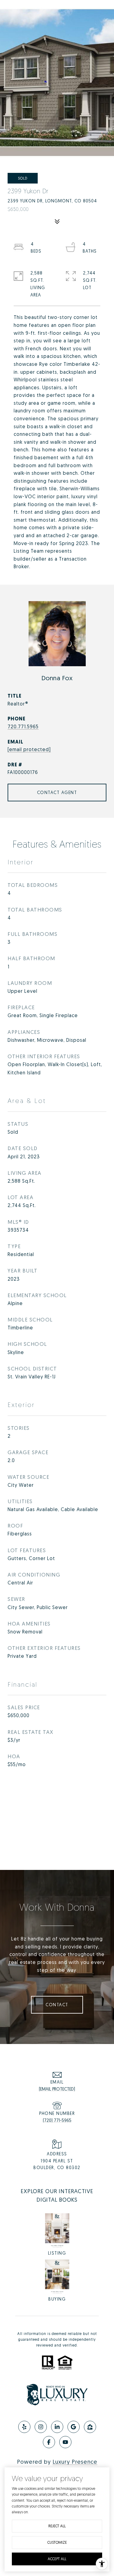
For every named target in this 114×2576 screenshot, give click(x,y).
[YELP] (24, 2427)
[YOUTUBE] (65, 2442)
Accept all (57, 2559)
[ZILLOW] (90, 2427)
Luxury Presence (75, 2462)
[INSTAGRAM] (41, 2427)
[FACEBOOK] (49, 2442)
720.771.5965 (23, 726)
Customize (57, 2542)
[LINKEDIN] (57, 2427)
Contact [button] (57, 2005)
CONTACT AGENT (57, 792)
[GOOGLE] (74, 2427)
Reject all (57, 2526)
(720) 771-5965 (57, 2120)
